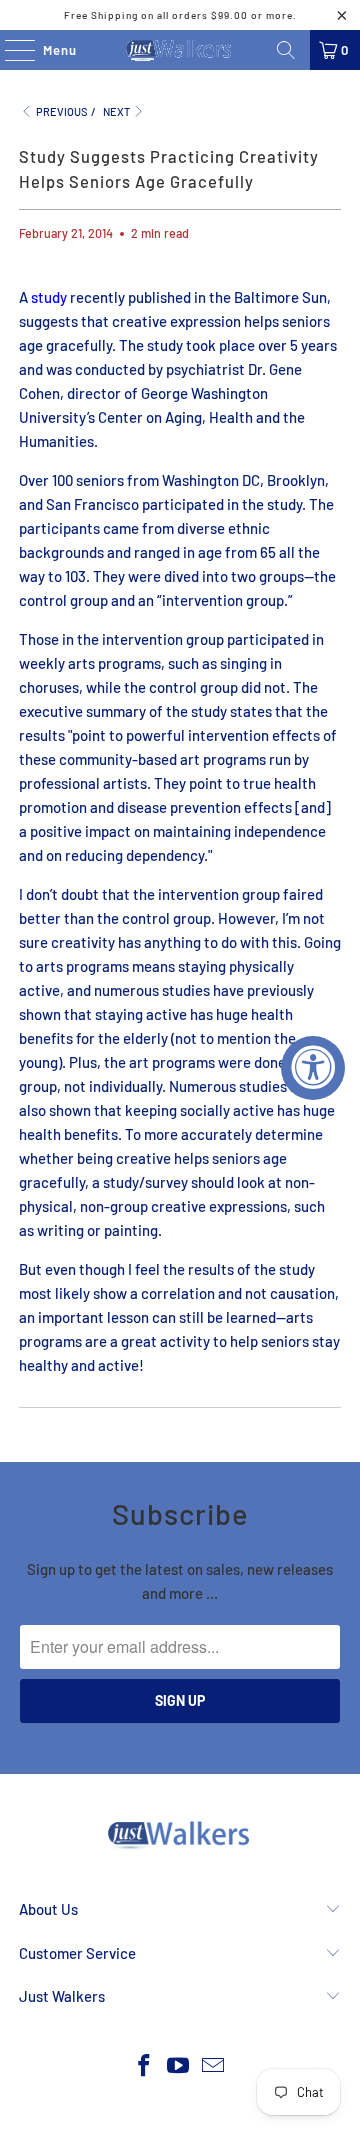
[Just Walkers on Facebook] (144, 2066)
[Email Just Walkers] (214, 2066)
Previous (60, 111)
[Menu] (9, 50)
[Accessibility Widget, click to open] (313, 1068)
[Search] (286, 50)
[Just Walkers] (180, 50)
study (49, 297)
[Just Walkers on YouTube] (179, 2066)
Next (117, 111)
